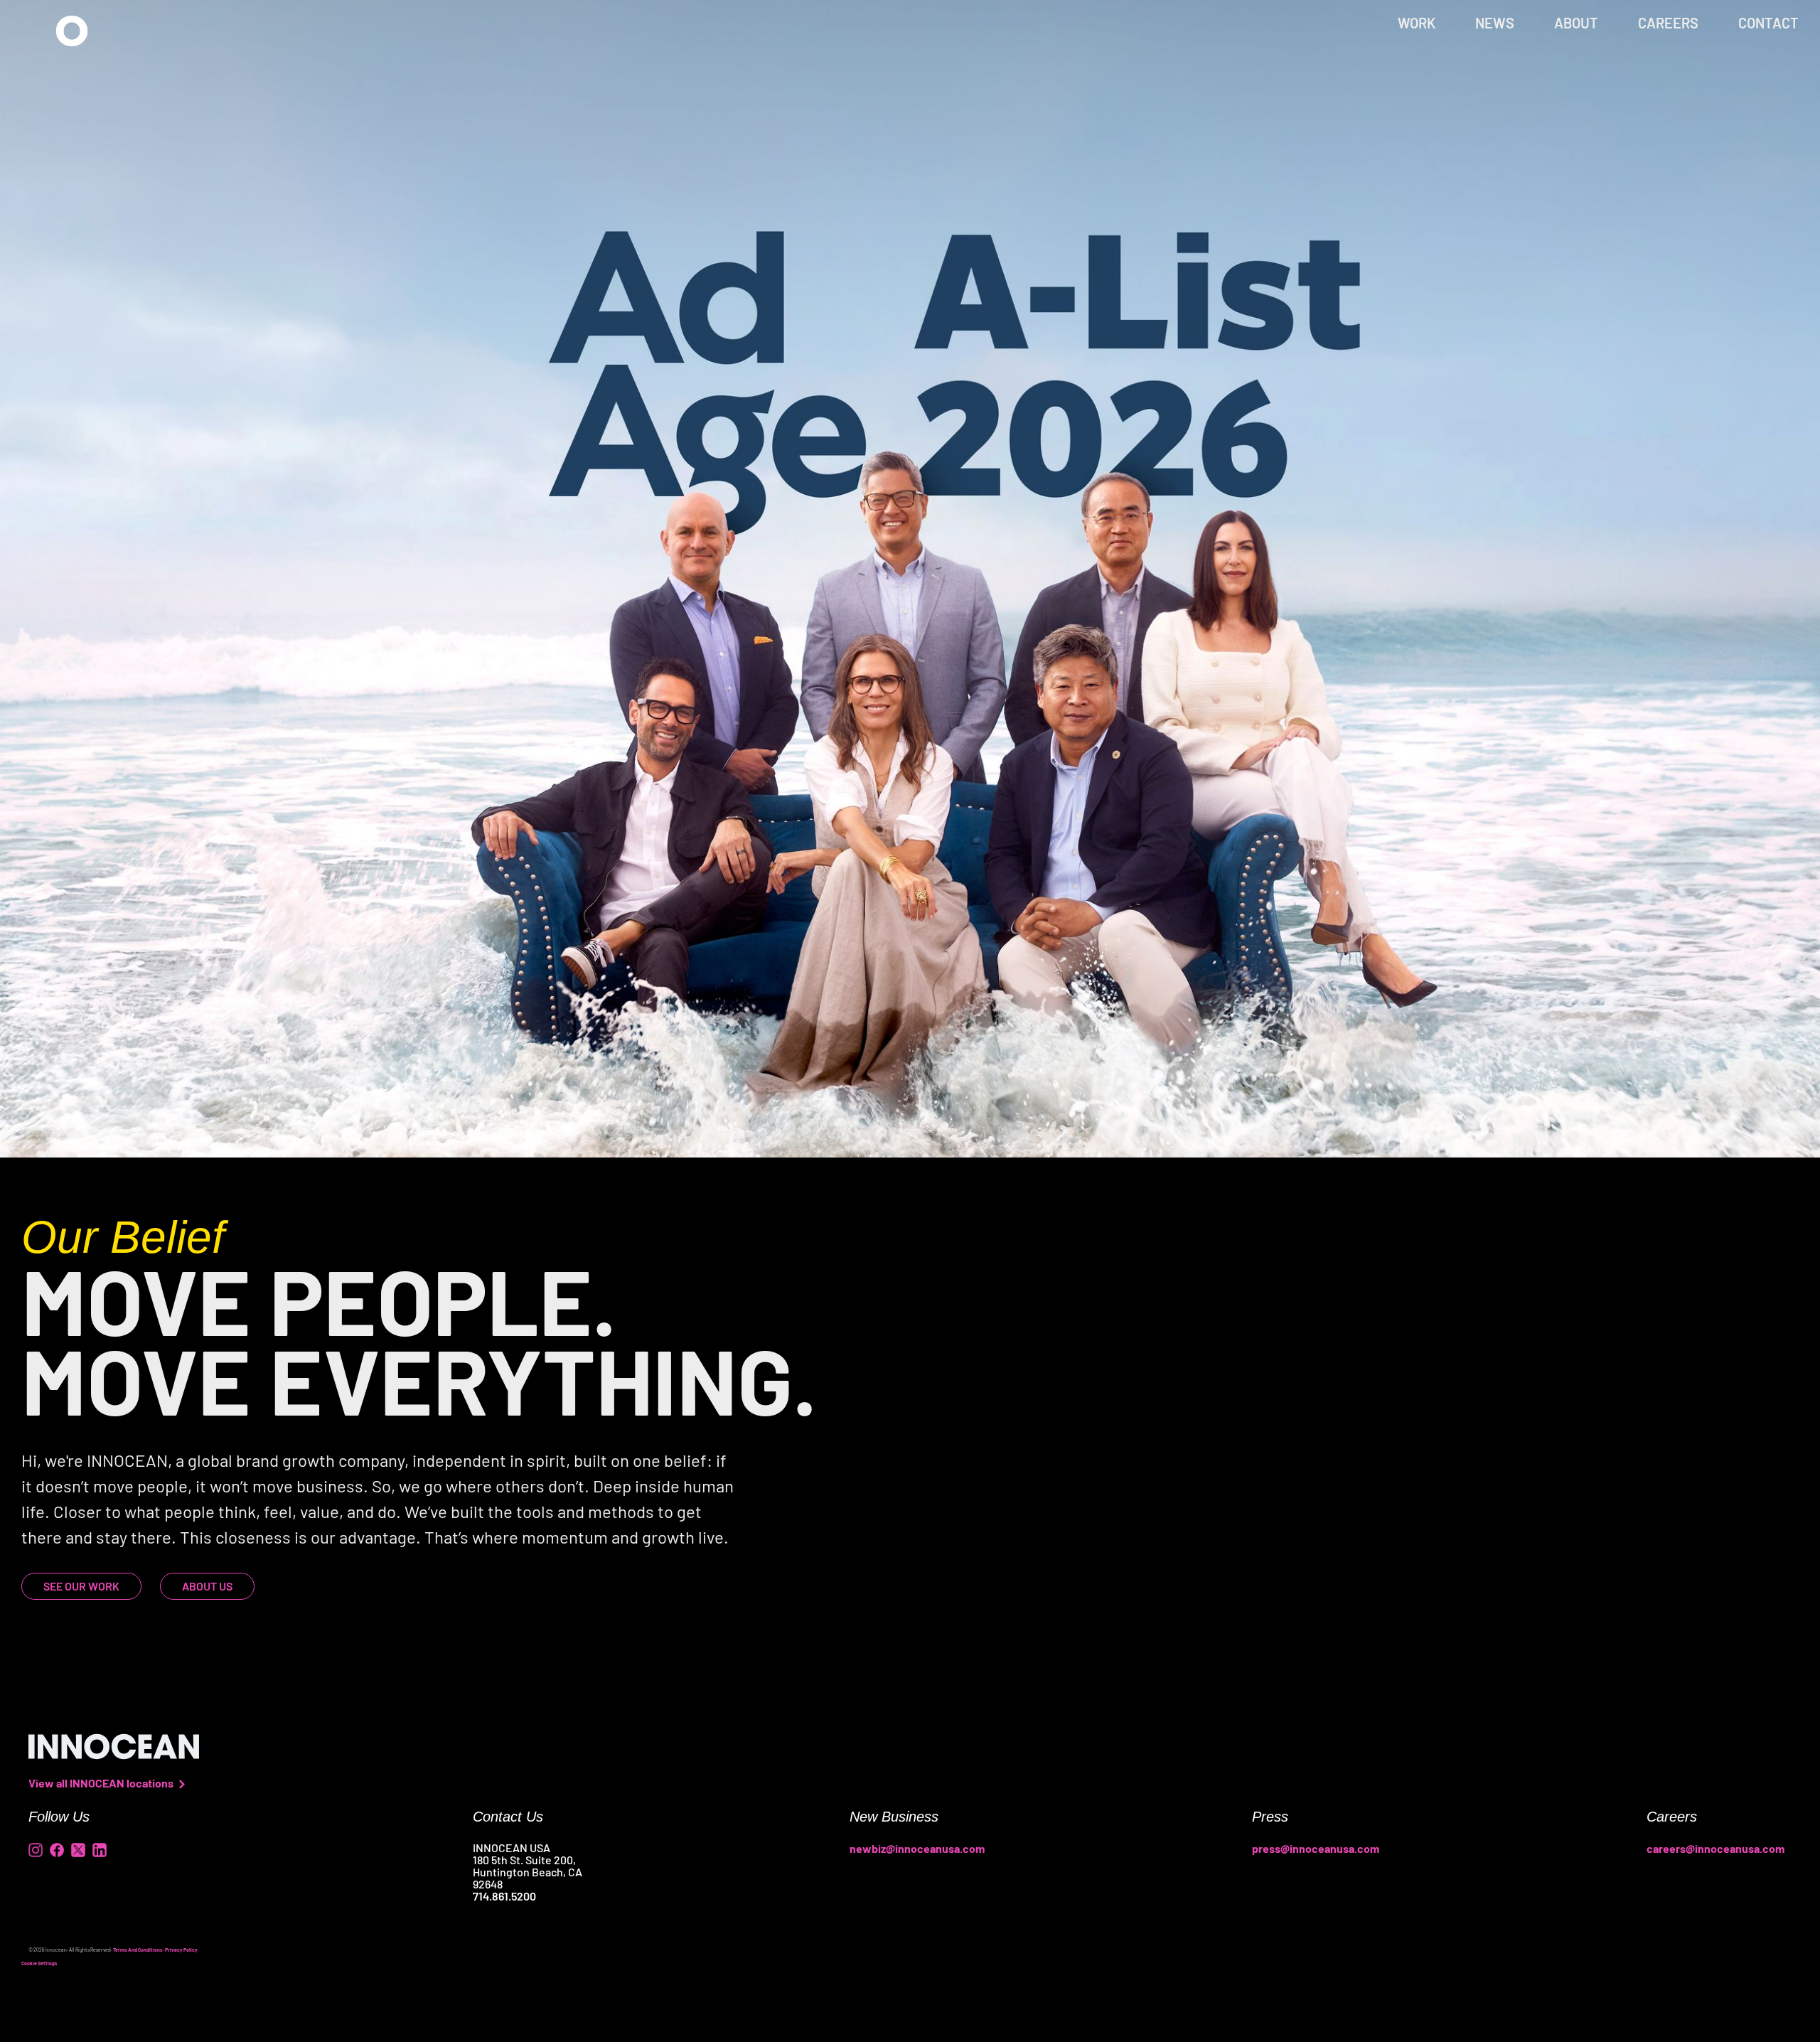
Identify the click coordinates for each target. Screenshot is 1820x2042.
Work (1417, 23)
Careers (1668, 23)
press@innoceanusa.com (1316, 1848)
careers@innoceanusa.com (1715, 1848)
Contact (1768, 23)
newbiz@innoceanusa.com (917, 1848)
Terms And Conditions (138, 1950)
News (1495, 23)
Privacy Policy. (182, 1950)
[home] (72, 31)
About (1576, 23)
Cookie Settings (39, 1963)
